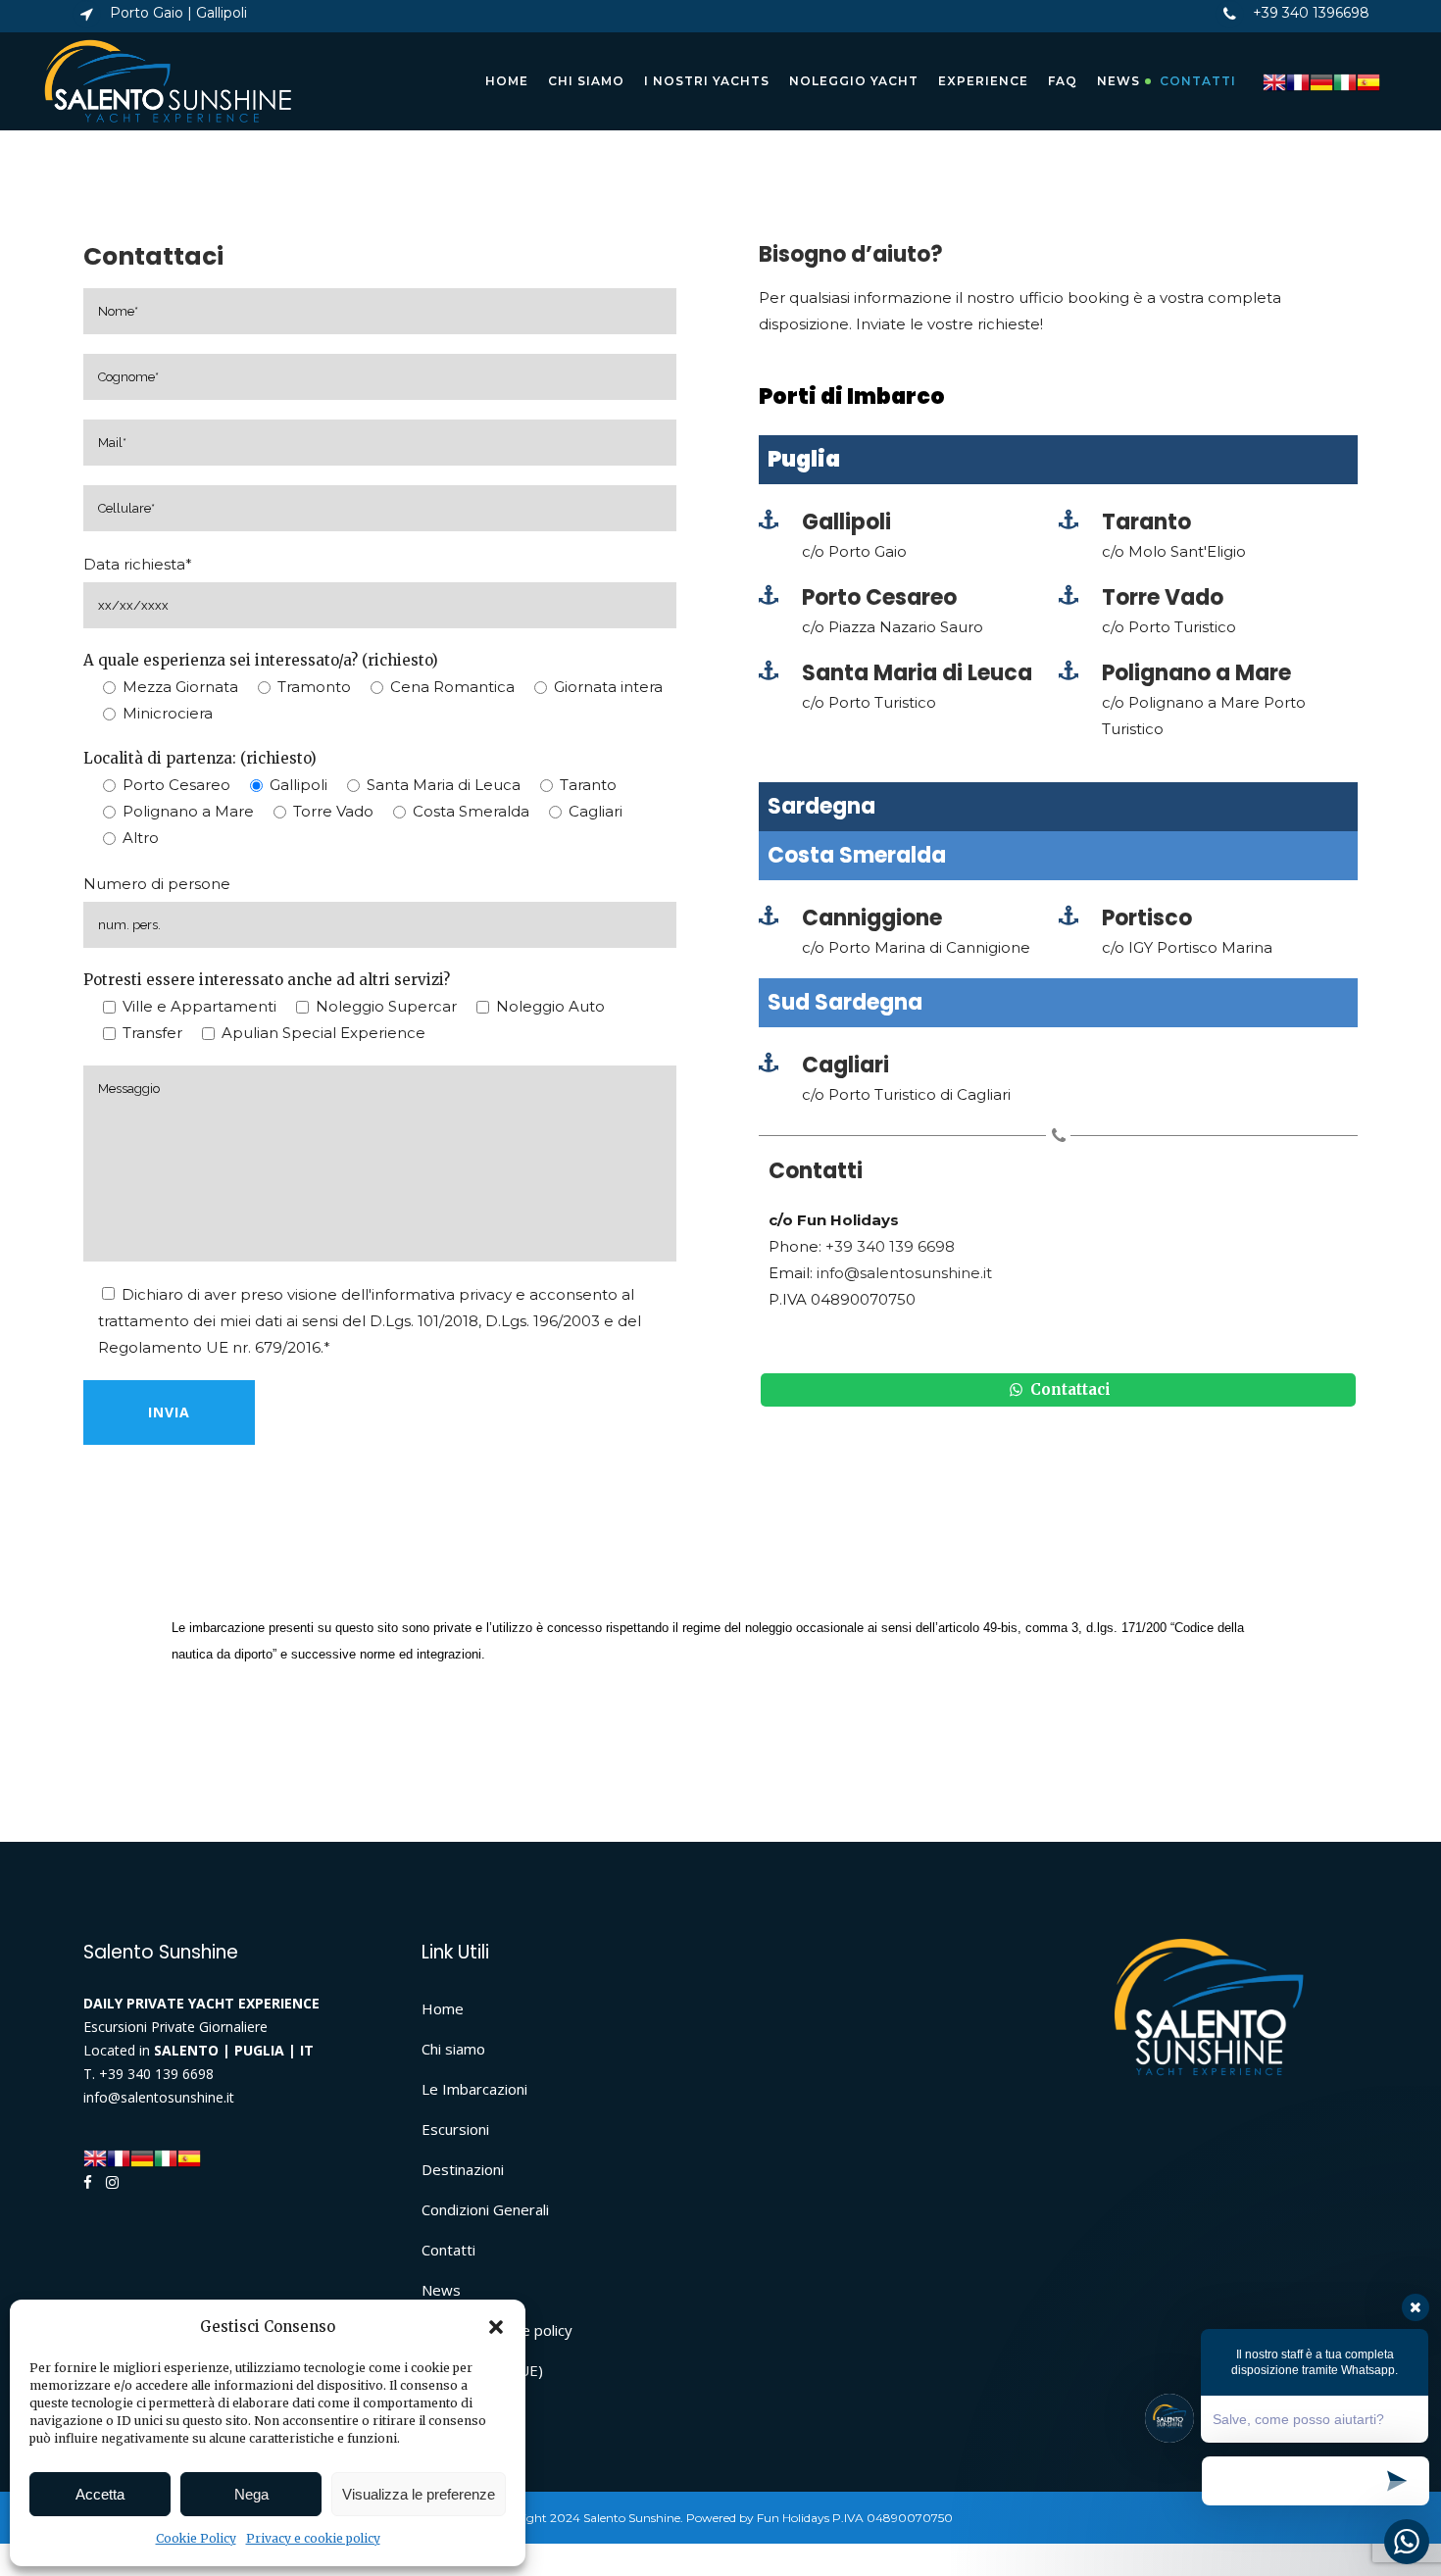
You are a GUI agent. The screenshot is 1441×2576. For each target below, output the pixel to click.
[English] (1274, 81)
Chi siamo (453, 2049)
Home (443, 2008)
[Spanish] (1368, 81)
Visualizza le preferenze (419, 2494)
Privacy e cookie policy (313, 2538)
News (441, 2290)
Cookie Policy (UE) (482, 2370)
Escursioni (455, 2129)
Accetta (100, 2494)
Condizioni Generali (485, 2209)
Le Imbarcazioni (474, 2089)
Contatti (448, 2250)
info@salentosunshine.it (904, 1273)
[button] (496, 2327)
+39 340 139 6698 (890, 1246)
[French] (1298, 81)
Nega (251, 2494)
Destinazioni (463, 2169)
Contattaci (1068, 1389)
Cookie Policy (196, 2538)
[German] (1321, 81)
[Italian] (1345, 81)
